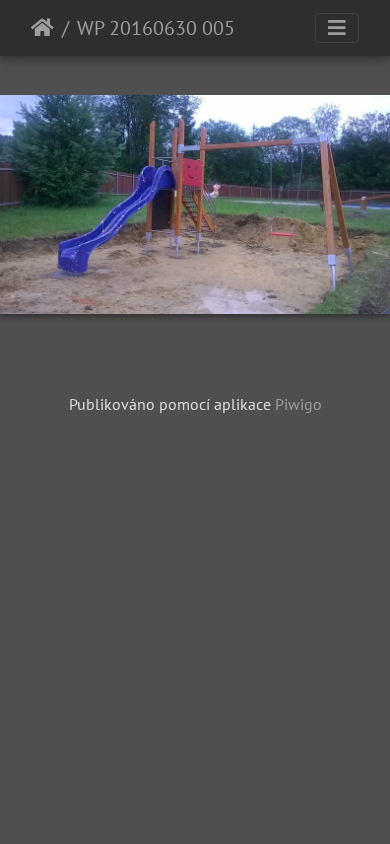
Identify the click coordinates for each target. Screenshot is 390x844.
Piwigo (298, 404)
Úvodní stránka (42, 28)
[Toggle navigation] (337, 28)
